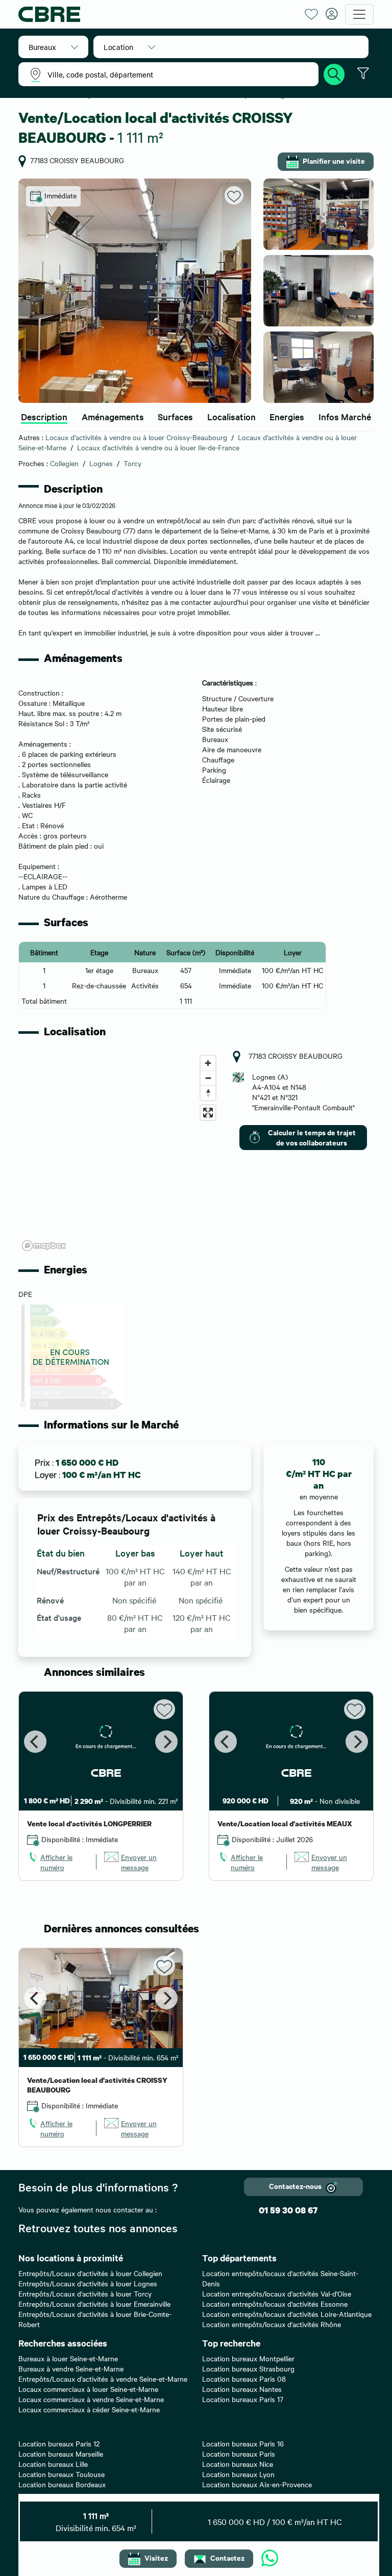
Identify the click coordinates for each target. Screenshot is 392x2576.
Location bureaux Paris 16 (243, 2443)
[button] (53, 47)
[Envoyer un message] (270, 2559)
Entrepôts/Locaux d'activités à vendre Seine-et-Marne (103, 2379)
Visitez (156, 2557)
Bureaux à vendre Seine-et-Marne (71, 2368)
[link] (58, 1862)
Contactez (227, 2557)
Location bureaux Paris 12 (59, 2443)
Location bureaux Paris (239, 2454)
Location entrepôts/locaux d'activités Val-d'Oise (277, 2293)
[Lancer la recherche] (334, 73)
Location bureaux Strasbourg (248, 2368)
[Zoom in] (208, 1063)
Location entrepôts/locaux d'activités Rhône (272, 2324)
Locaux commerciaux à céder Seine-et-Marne (89, 2409)
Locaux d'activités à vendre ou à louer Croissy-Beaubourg (136, 437)
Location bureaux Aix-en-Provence (257, 2484)
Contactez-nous (295, 2186)
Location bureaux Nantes (242, 2389)
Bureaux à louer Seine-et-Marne (68, 2358)
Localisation (231, 416)
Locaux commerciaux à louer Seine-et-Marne (88, 2389)
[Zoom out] (208, 1078)
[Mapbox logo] (44, 1246)
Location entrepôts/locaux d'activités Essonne (275, 2304)
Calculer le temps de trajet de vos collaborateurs (312, 1137)
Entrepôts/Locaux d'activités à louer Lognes (88, 2283)
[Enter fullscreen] (208, 1113)
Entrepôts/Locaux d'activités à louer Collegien (90, 2273)
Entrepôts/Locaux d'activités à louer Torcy (85, 2293)
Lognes (101, 463)
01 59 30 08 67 (288, 2210)
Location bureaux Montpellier (248, 2358)
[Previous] (35, 1742)
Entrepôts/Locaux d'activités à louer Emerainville (94, 2304)
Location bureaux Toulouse (62, 2474)
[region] (119, 1153)
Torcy (132, 463)
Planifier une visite (334, 160)
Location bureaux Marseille (61, 2454)
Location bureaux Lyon (238, 2474)
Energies (287, 416)
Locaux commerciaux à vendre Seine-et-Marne (91, 2399)
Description (44, 416)
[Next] (166, 1742)
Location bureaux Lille (53, 2464)
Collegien (64, 463)
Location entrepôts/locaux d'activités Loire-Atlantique (287, 2314)
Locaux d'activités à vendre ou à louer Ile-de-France (158, 447)
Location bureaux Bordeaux (62, 2484)
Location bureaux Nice (238, 2464)
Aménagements (113, 416)
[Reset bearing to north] (208, 1093)
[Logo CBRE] (158, 14)
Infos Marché (345, 416)
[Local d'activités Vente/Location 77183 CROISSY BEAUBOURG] (135, 291)
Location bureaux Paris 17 (243, 2399)
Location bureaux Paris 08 (244, 2379)
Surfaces (175, 416)
